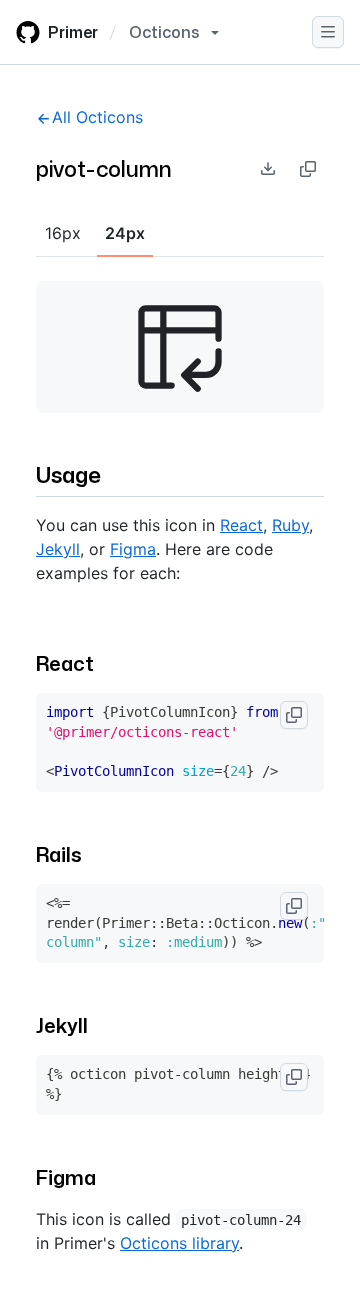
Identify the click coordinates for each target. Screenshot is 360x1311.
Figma (133, 549)
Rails (59, 854)
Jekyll (58, 549)
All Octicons (97, 117)
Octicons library (179, 1243)
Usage (68, 474)
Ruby (290, 525)
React (241, 525)
